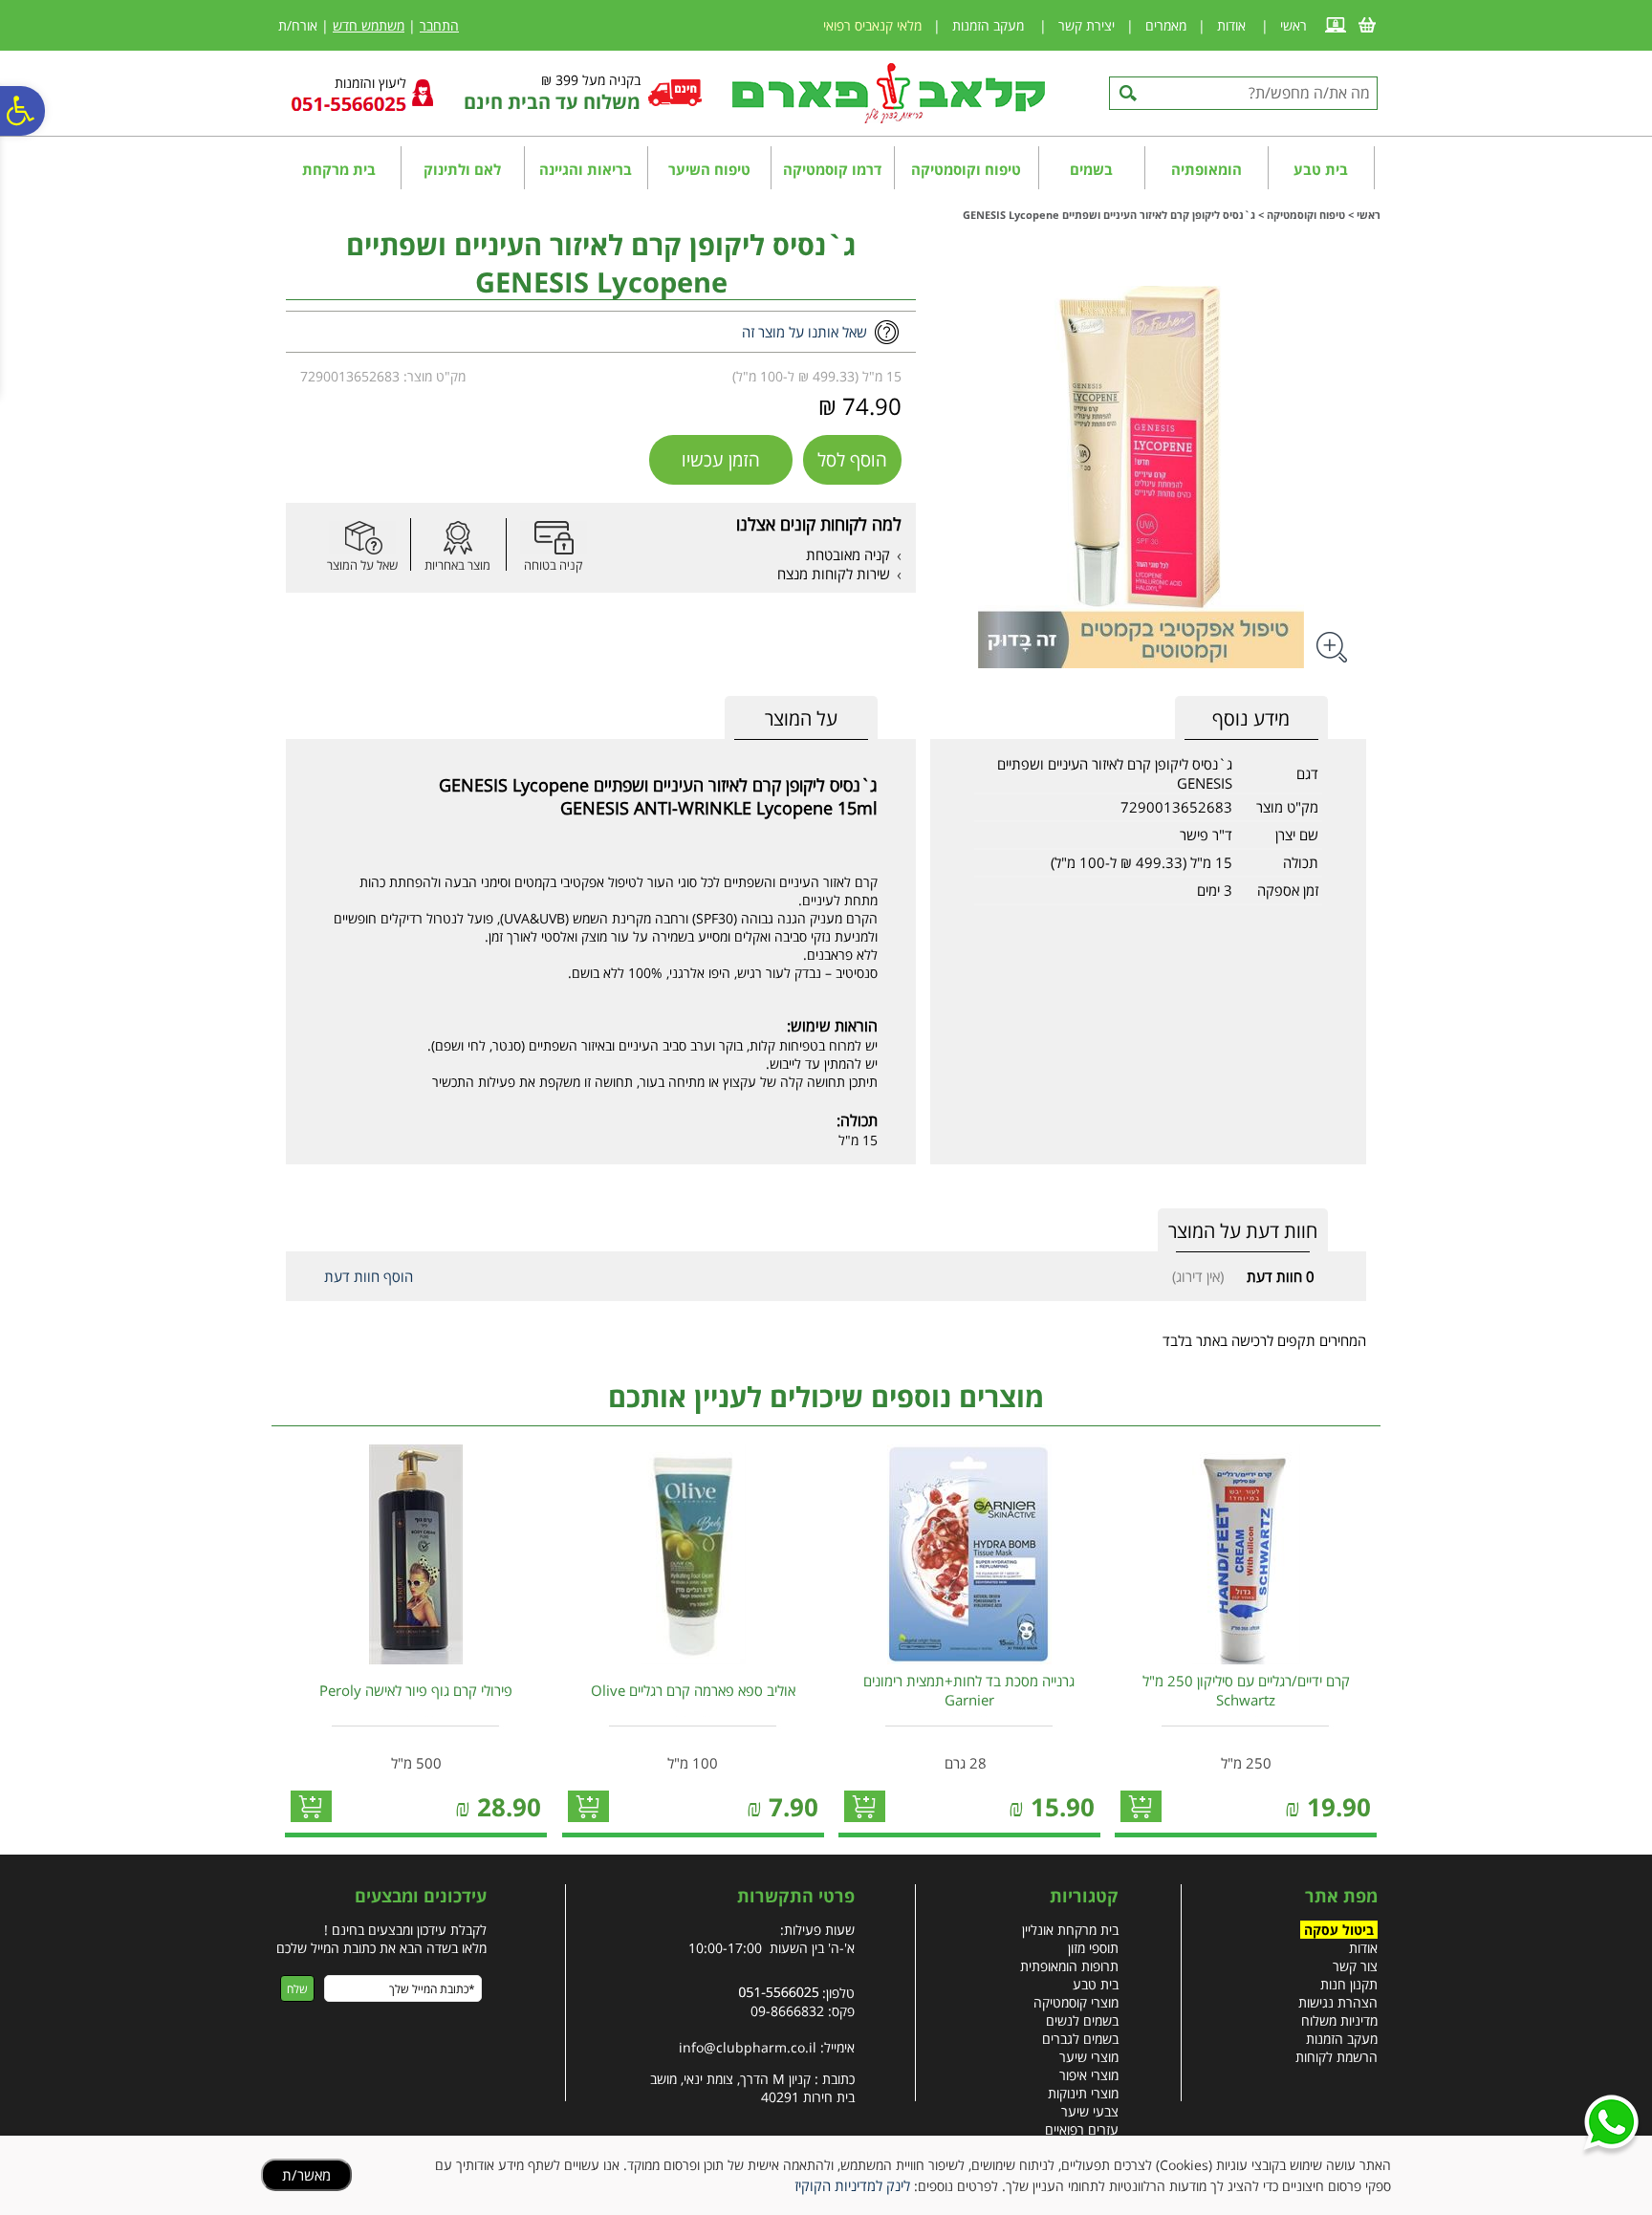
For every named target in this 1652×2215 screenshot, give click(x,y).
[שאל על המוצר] (362, 538)
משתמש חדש (369, 25)
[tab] (801, 718)
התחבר (439, 25)
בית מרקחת (339, 169)
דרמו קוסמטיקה (832, 169)
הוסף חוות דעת (369, 1276)
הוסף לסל (852, 460)
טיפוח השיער (709, 169)
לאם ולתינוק (462, 169)
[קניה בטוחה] (554, 538)
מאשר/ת (306, 2175)
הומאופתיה (1206, 169)
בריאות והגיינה (586, 169)
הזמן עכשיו (721, 460)
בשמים (1091, 169)
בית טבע (1321, 169)
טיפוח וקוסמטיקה (966, 169)
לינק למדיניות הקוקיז (852, 2185)
